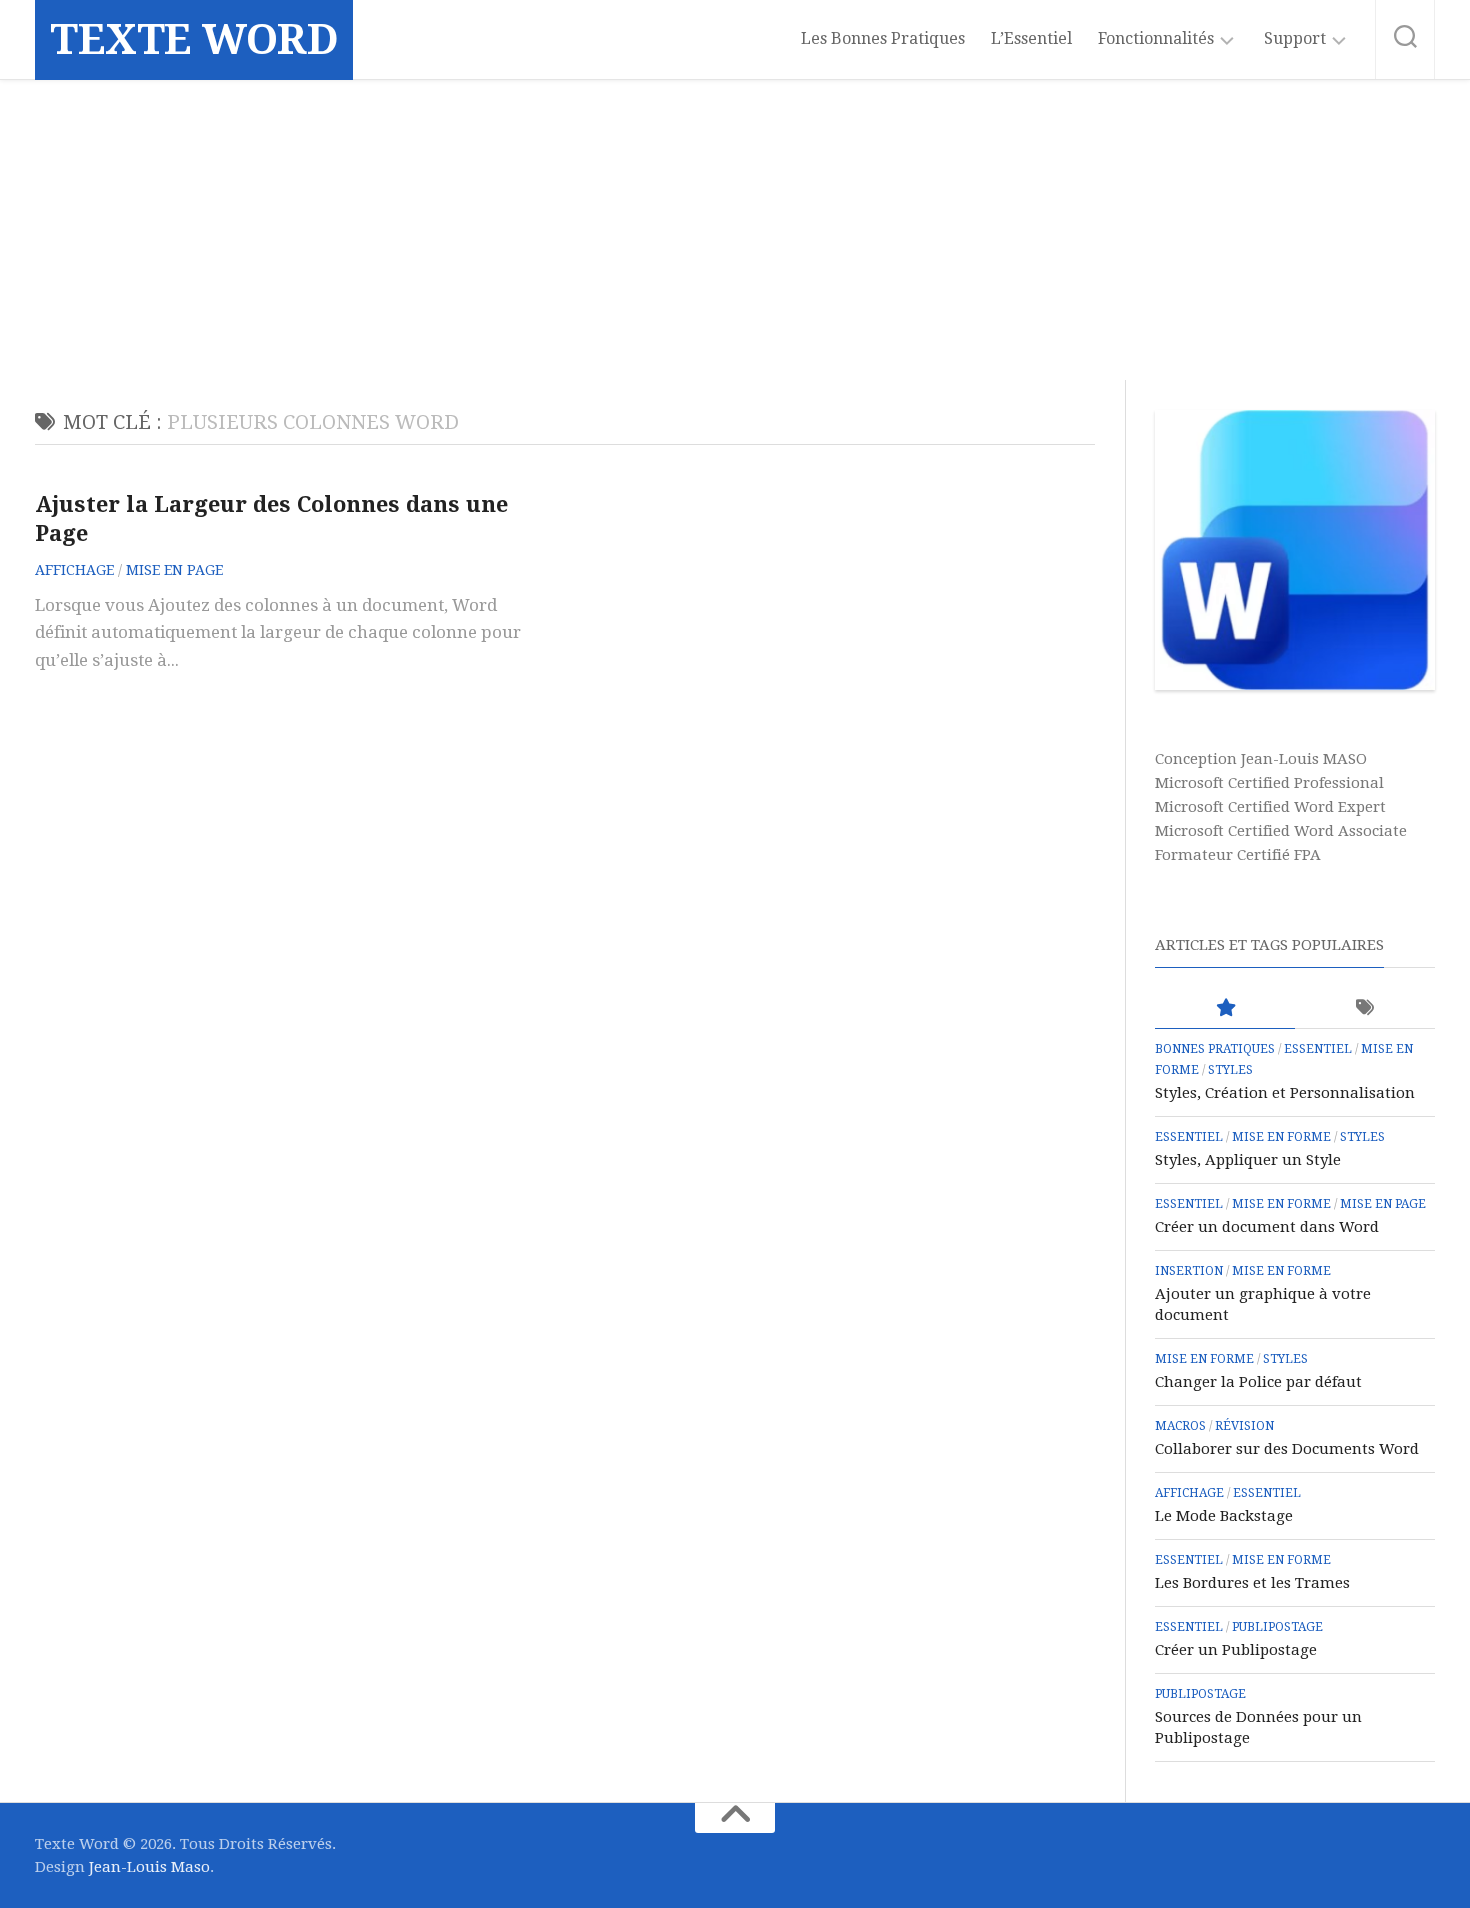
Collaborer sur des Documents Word (1287, 1449)
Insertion (1189, 1271)
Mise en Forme (1281, 1137)
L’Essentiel (1031, 38)
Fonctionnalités (1156, 38)
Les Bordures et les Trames (1252, 1583)
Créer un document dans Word (1267, 1227)
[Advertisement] (735, 230)
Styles (1230, 1070)
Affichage (74, 570)
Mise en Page (174, 570)
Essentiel (1318, 1049)
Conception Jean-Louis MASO (1261, 759)
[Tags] (1365, 1008)
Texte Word (194, 39)
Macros (1180, 1426)
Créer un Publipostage (1236, 1650)
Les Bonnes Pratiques (883, 38)
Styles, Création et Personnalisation (1285, 1093)
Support (1295, 38)
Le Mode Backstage (1224, 1516)
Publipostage (1277, 1627)
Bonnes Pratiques (1215, 1049)
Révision (1244, 1426)
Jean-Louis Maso (149, 1867)
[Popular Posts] (1225, 1008)
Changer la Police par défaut (1258, 1382)
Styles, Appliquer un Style (1248, 1160)
